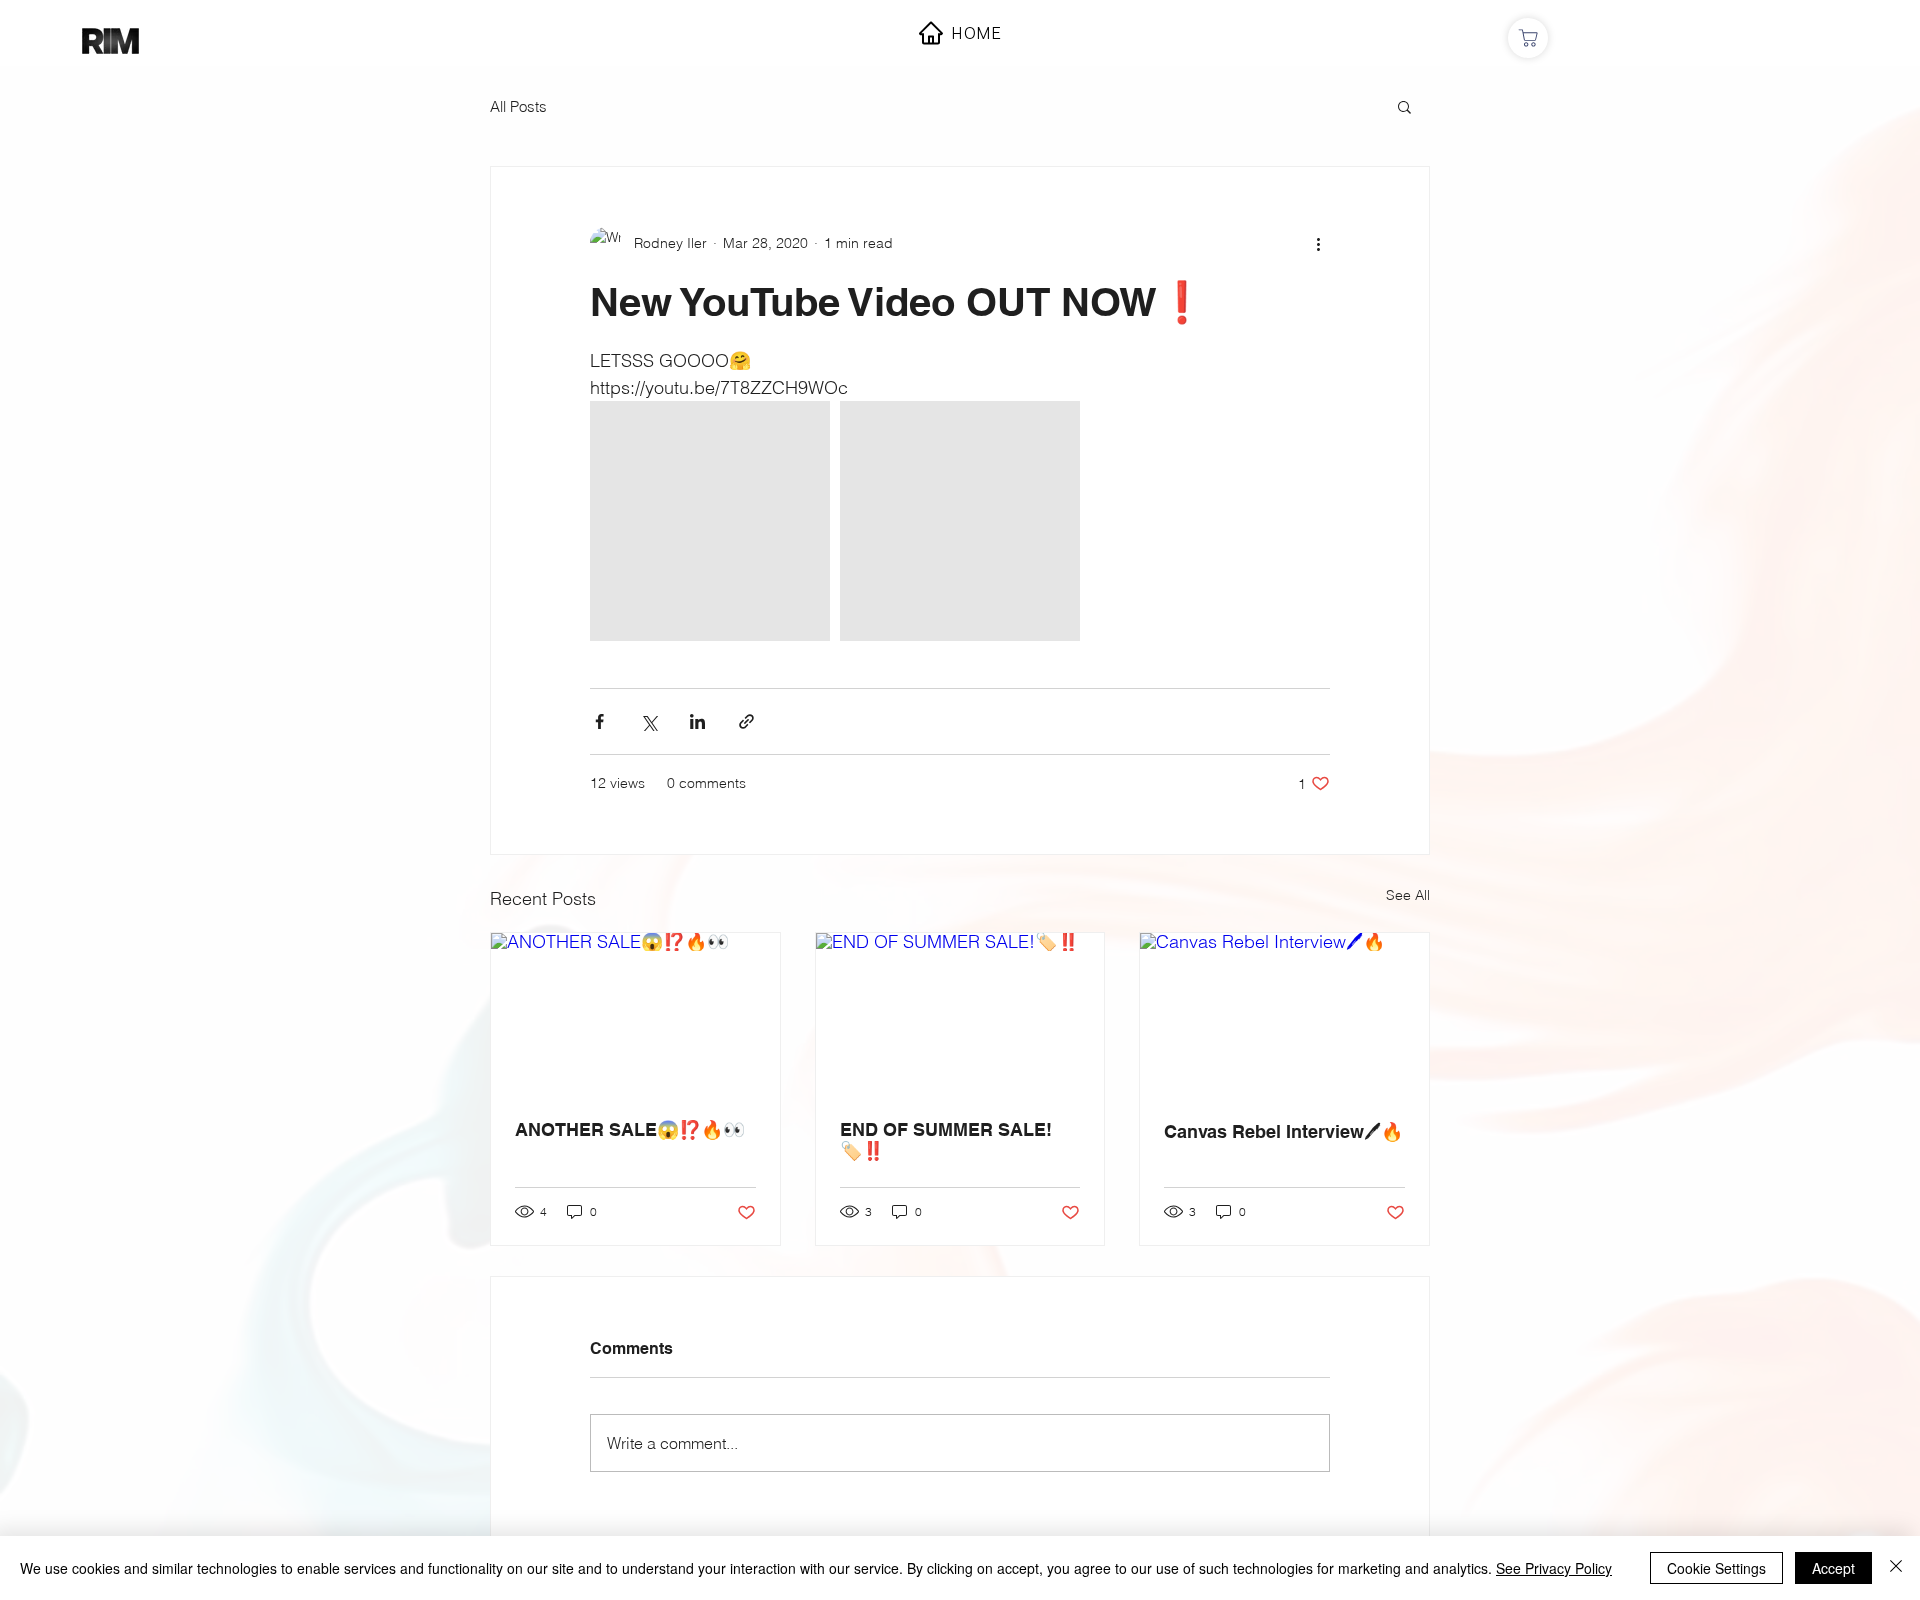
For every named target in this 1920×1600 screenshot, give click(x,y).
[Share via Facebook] (599, 721)
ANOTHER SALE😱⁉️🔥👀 (630, 1129)
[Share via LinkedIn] (697, 721)
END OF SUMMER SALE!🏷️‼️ (946, 1140)
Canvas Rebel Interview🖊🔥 (1283, 1131)
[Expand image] (710, 521)
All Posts (518, 106)
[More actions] (1318, 243)
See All (1408, 895)
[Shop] (1528, 38)
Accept (1833, 1568)
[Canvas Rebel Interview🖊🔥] (1284, 1014)
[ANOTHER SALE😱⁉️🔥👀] (635, 1014)
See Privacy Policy (1554, 1568)
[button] (1404, 106)
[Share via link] (746, 721)
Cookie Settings (1716, 1568)
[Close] (1896, 1568)
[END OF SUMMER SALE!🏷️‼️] (960, 1014)
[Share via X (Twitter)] (648, 721)
